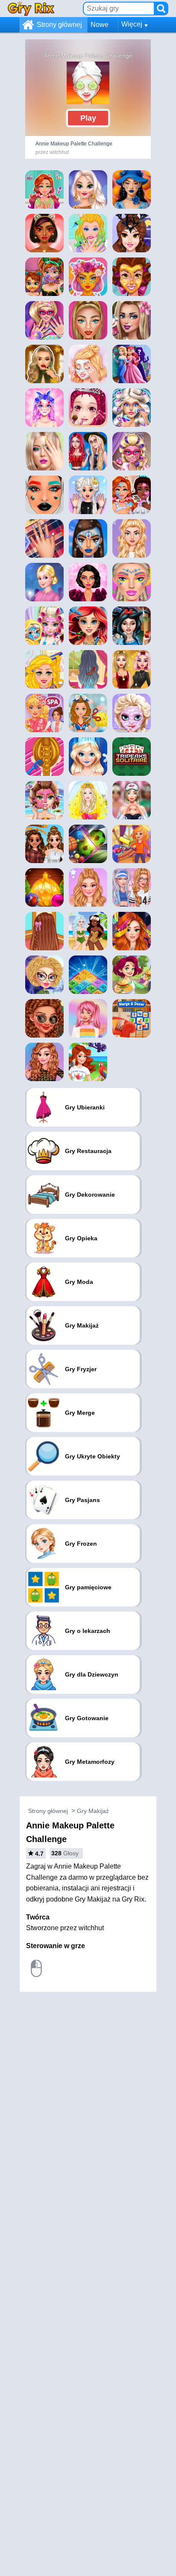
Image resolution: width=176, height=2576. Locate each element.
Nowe (100, 25)
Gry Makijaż (93, 1811)
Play (88, 118)
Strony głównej (59, 25)
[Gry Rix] (31, 8)
